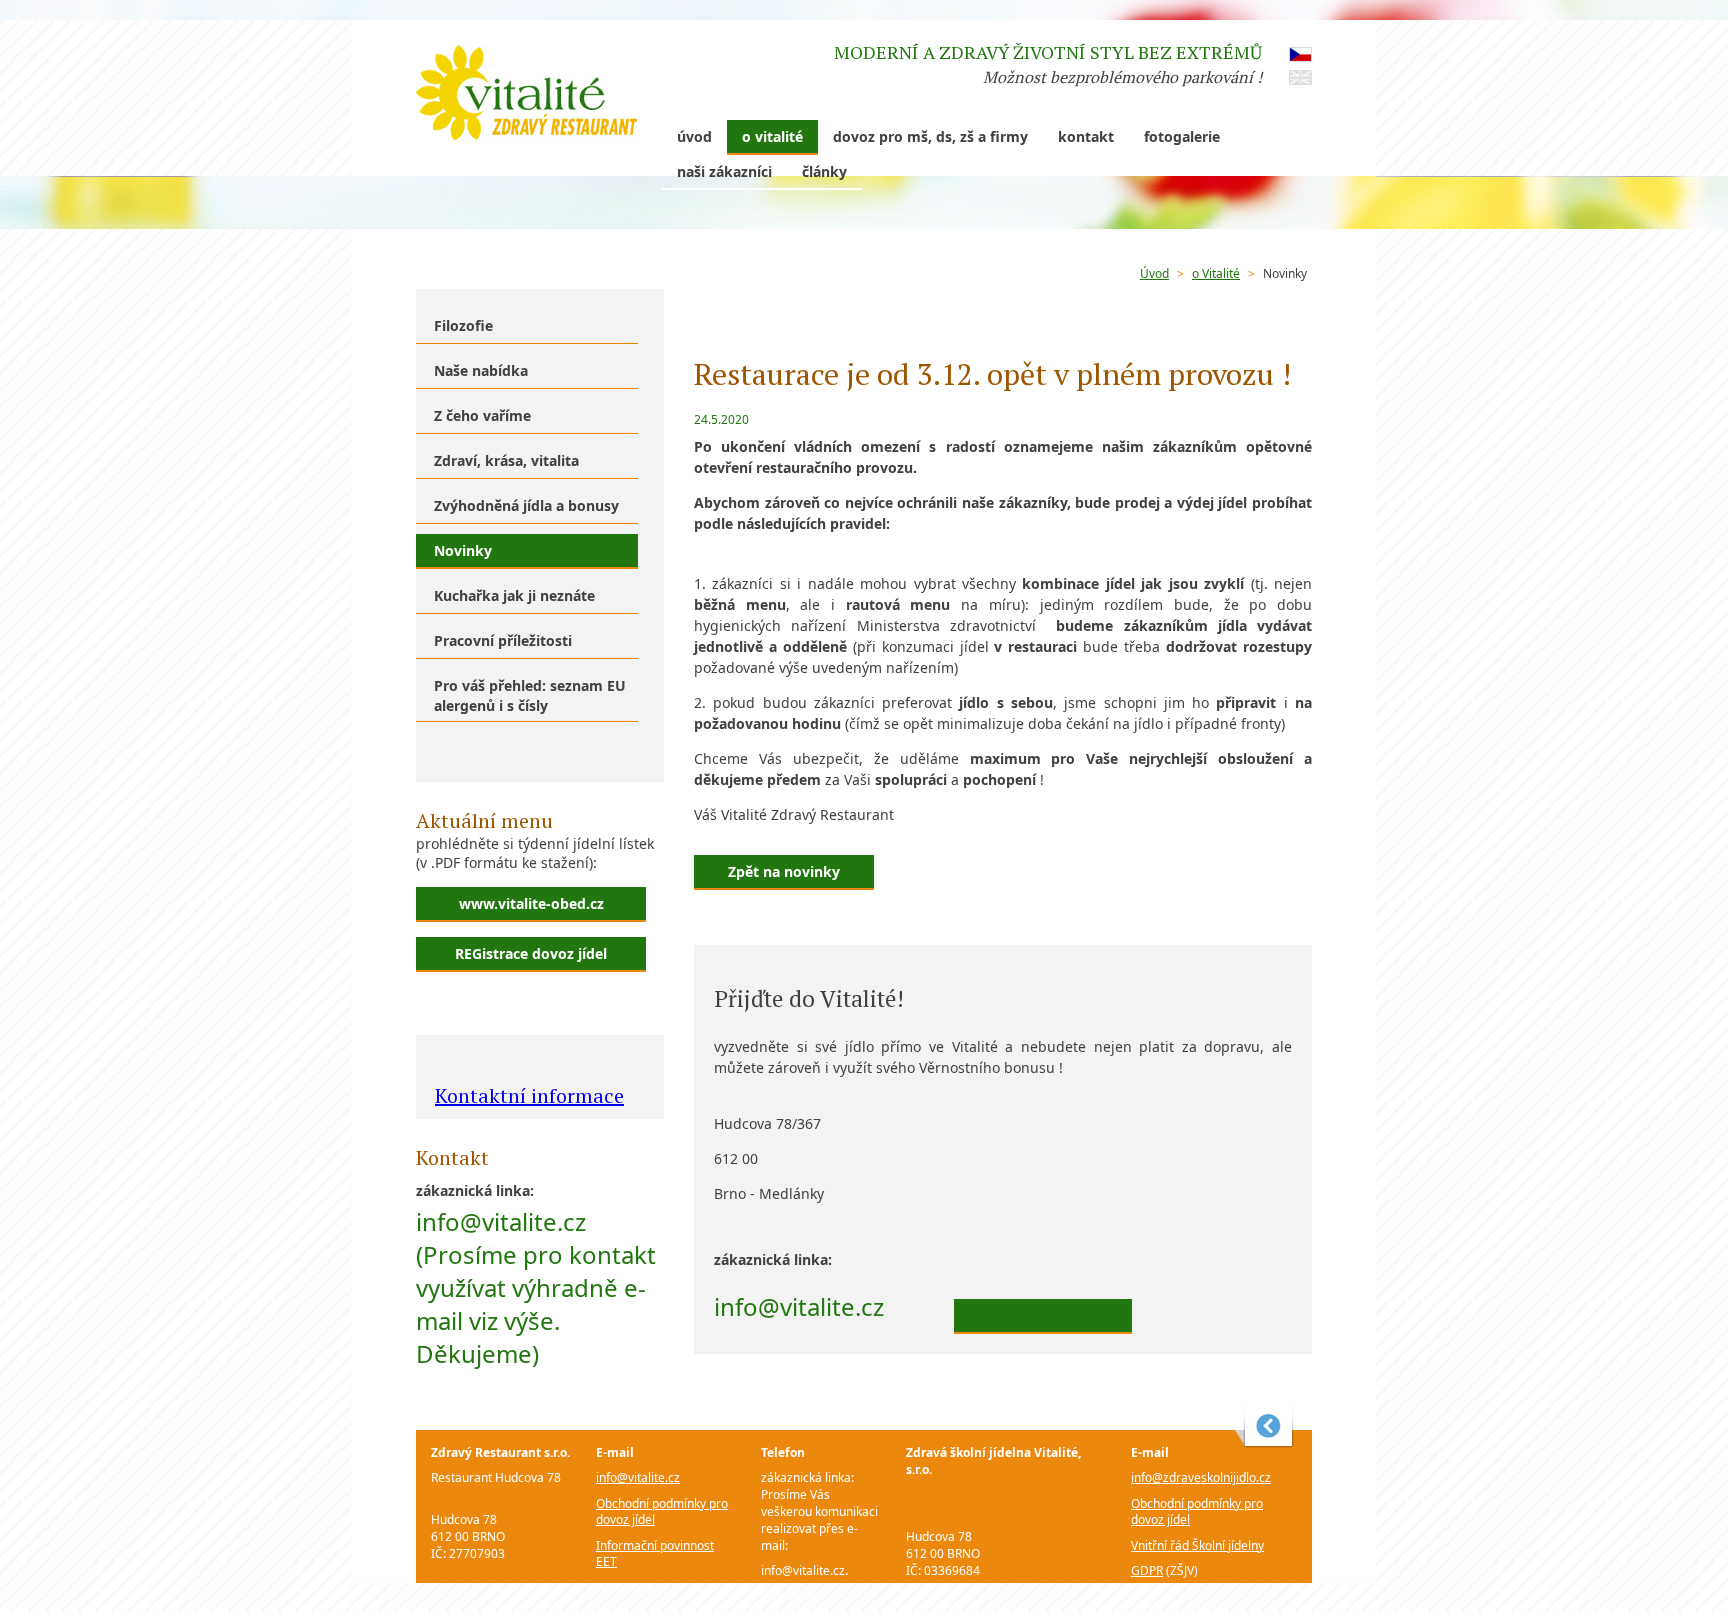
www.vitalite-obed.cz (531, 903)
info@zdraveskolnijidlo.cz (1201, 1477)
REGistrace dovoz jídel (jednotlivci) (531, 958)
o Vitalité (772, 136)
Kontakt (1086, 136)
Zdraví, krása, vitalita (506, 460)
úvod (694, 136)
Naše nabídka (481, 370)
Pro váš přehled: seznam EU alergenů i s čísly (530, 695)
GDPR (612, 1587)
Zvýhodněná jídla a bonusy (526, 505)
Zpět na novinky (784, 871)
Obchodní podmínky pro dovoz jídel (662, 1512)
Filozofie (463, 325)
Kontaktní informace (529, 1095)
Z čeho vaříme (482, 415)
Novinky (1285, 273)
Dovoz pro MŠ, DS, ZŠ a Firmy (930, 136)
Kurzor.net (1264, 1426)
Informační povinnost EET (655, 1554)
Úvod (1154, 273)
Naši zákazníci (724, 171)
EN (1300, 77)
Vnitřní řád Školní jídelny (1197, 1545)
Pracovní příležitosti (503, 640)
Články (824, 171)
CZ (1300, 54)
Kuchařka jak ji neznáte (514, 595)
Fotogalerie (1182, 136)
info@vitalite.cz (638, 1477)
